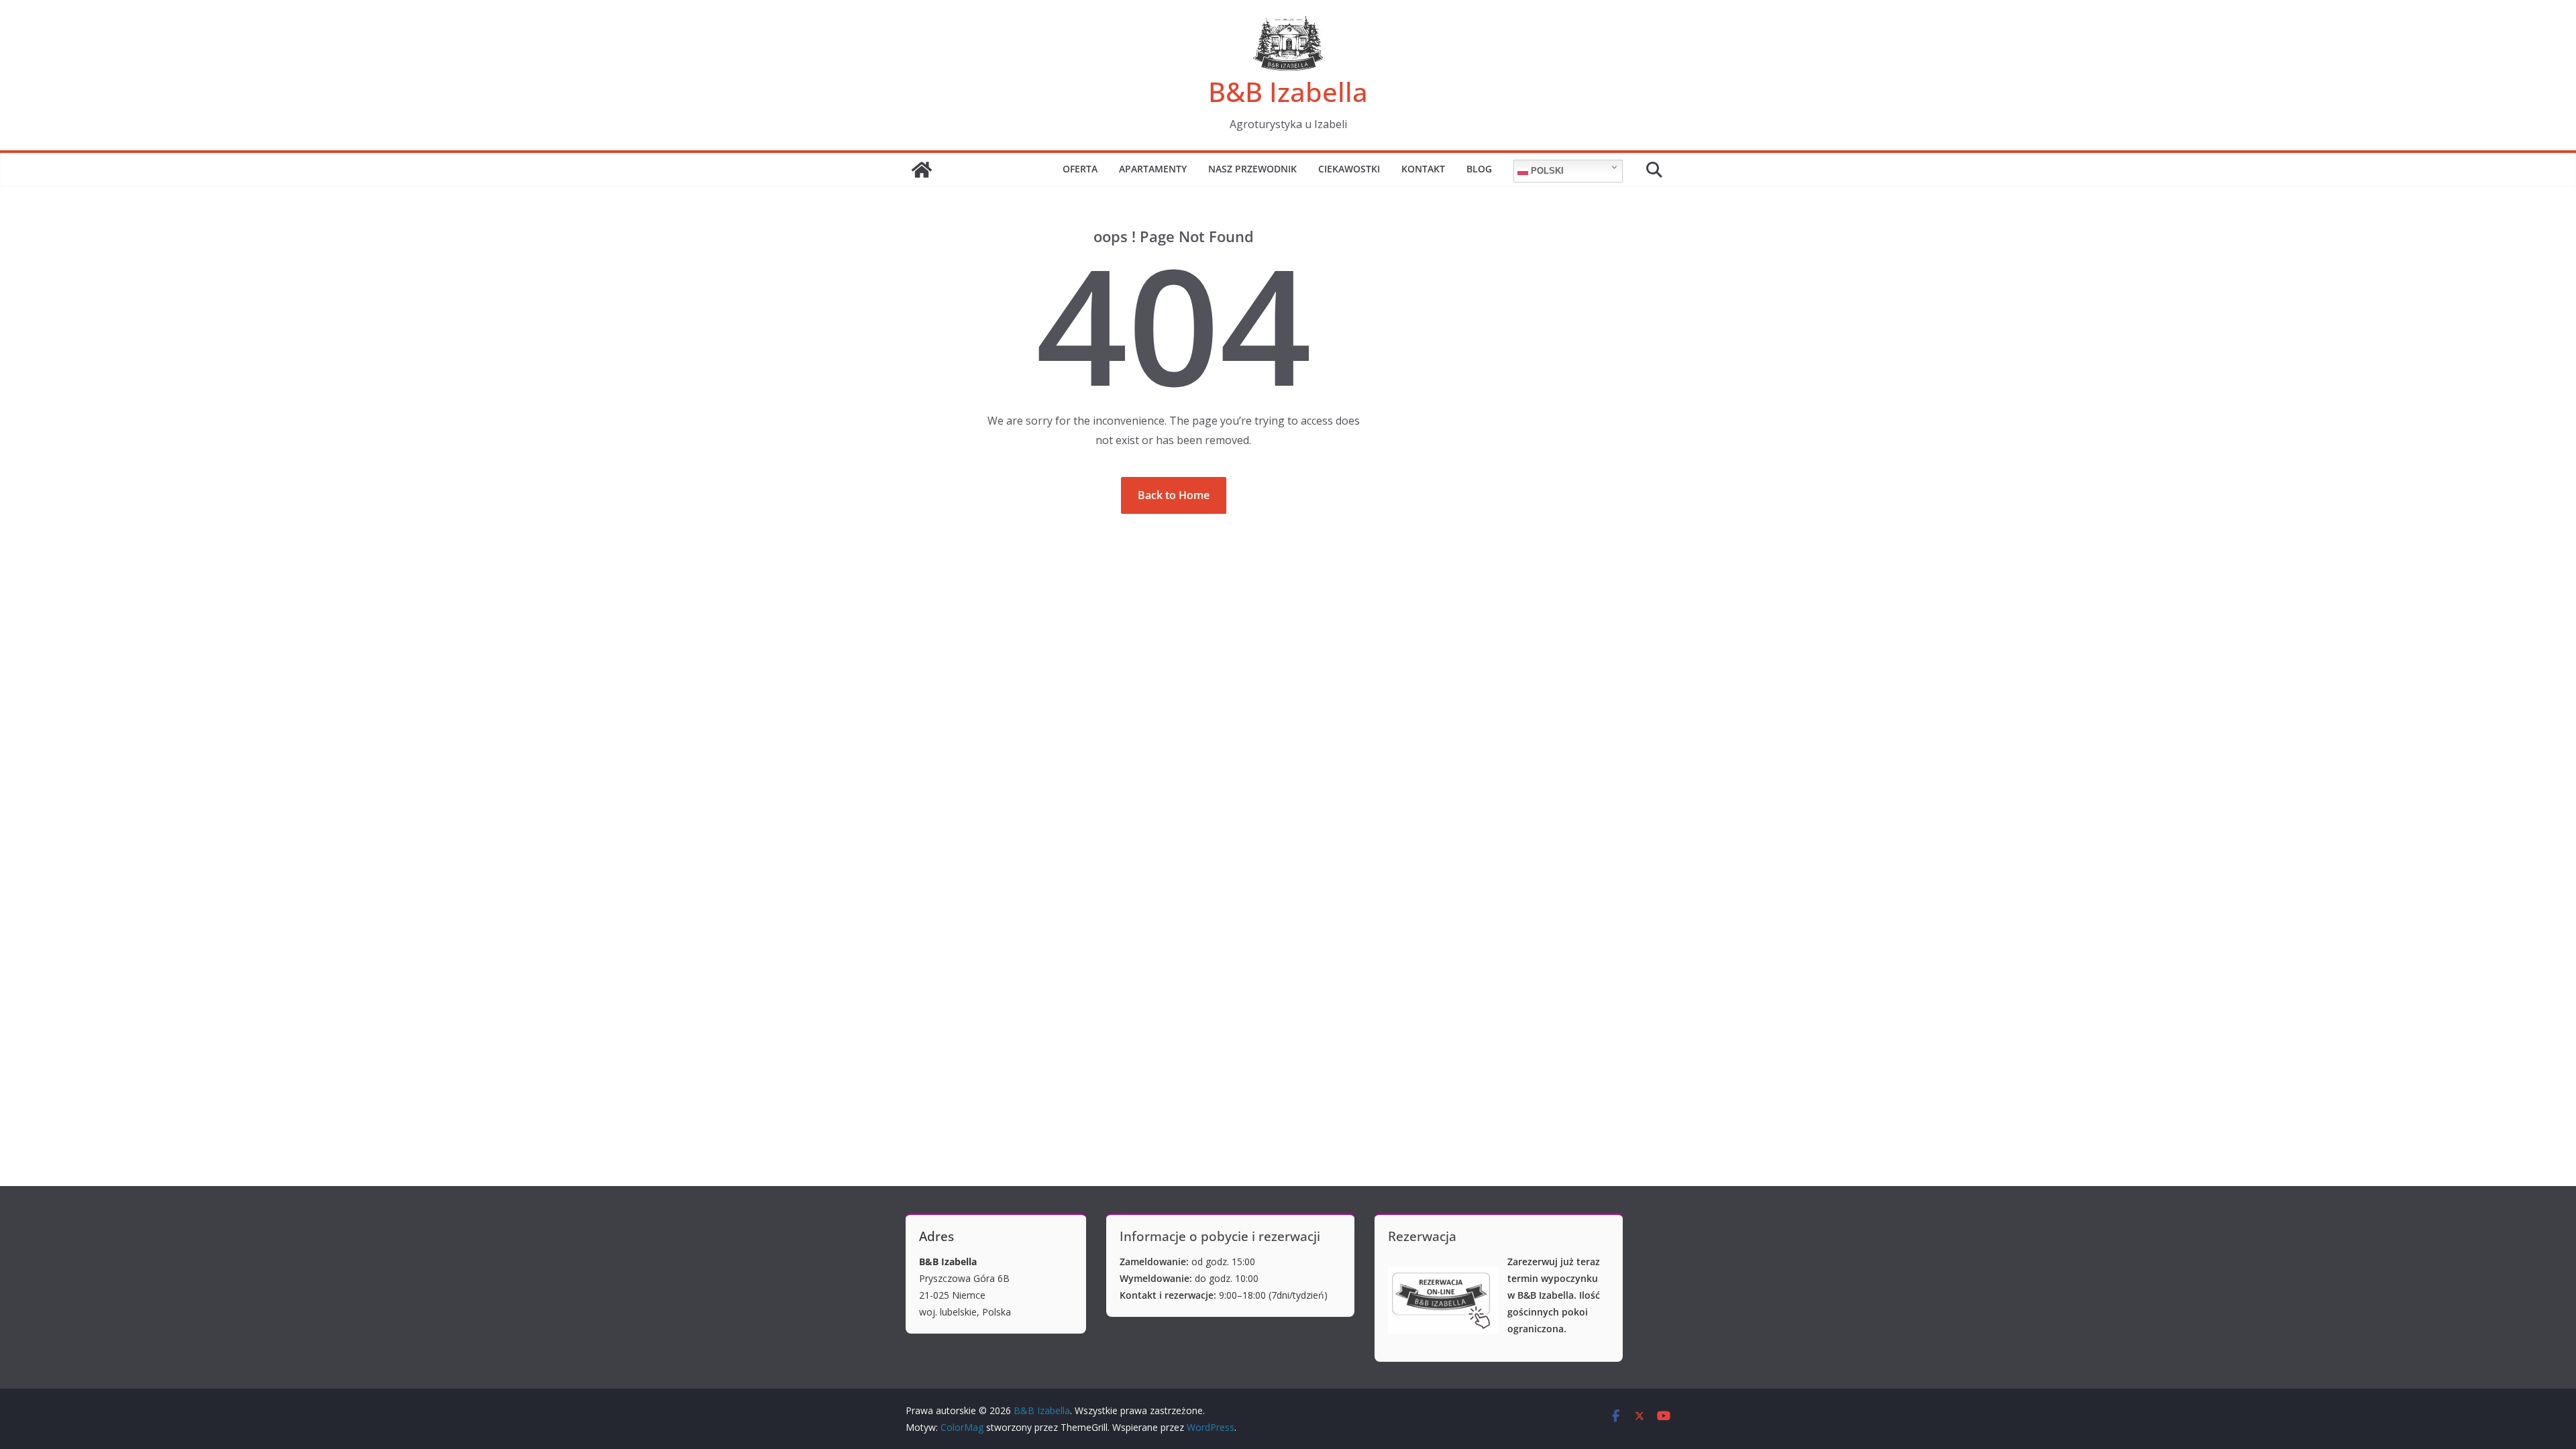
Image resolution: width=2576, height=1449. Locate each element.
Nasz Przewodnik (1252, 169)
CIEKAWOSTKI (1349, 169)
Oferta (1080, 169)
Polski (1546, 171)
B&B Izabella (1288, 92)
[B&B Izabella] (922, 170)
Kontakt (1423, 169)
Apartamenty (1153, 169)
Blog (1479, 169)
